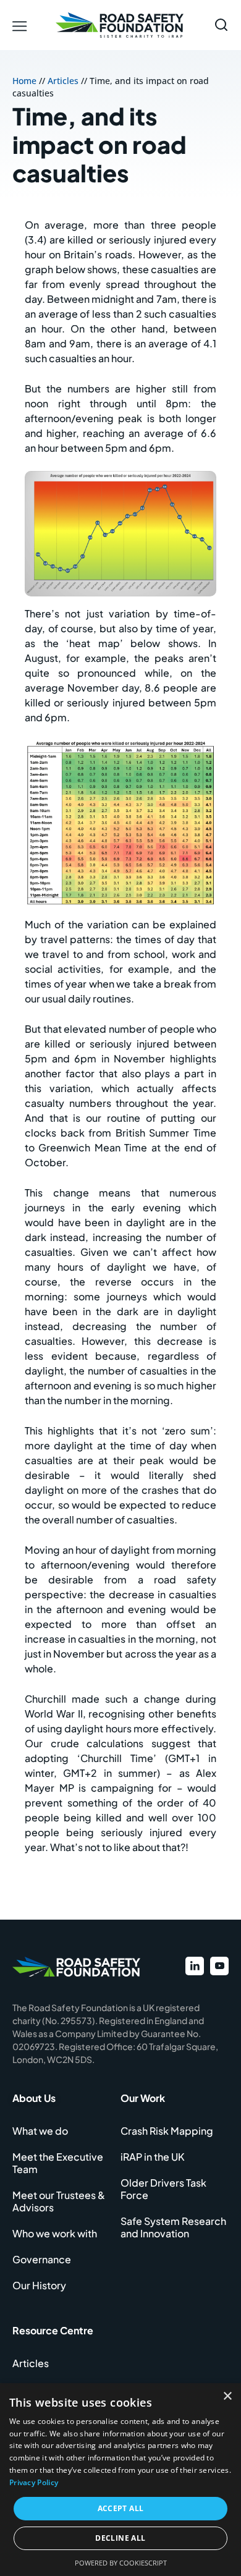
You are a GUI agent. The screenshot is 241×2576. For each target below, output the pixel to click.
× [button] (227, 2396)
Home (24, 81)
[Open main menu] (21, 25)
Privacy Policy (34, 2482)
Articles (63, 81)
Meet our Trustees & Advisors (59, 2201)
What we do (40, 2131)
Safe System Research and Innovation (173, 2227)
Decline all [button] (120, 2538)
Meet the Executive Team (58, 2163)
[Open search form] (221, 25)
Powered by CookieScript (121, 2563)
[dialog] (120, 2480)
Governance (42, 2259)
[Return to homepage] (120, 25)
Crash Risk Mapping (167, 2131)
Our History (39, 2285)
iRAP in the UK (153, 2157)
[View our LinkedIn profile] (195, 1966)
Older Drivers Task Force (163, 2189)
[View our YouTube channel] (219, 1966)
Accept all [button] (121, 2508)
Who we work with (55, 2233)
